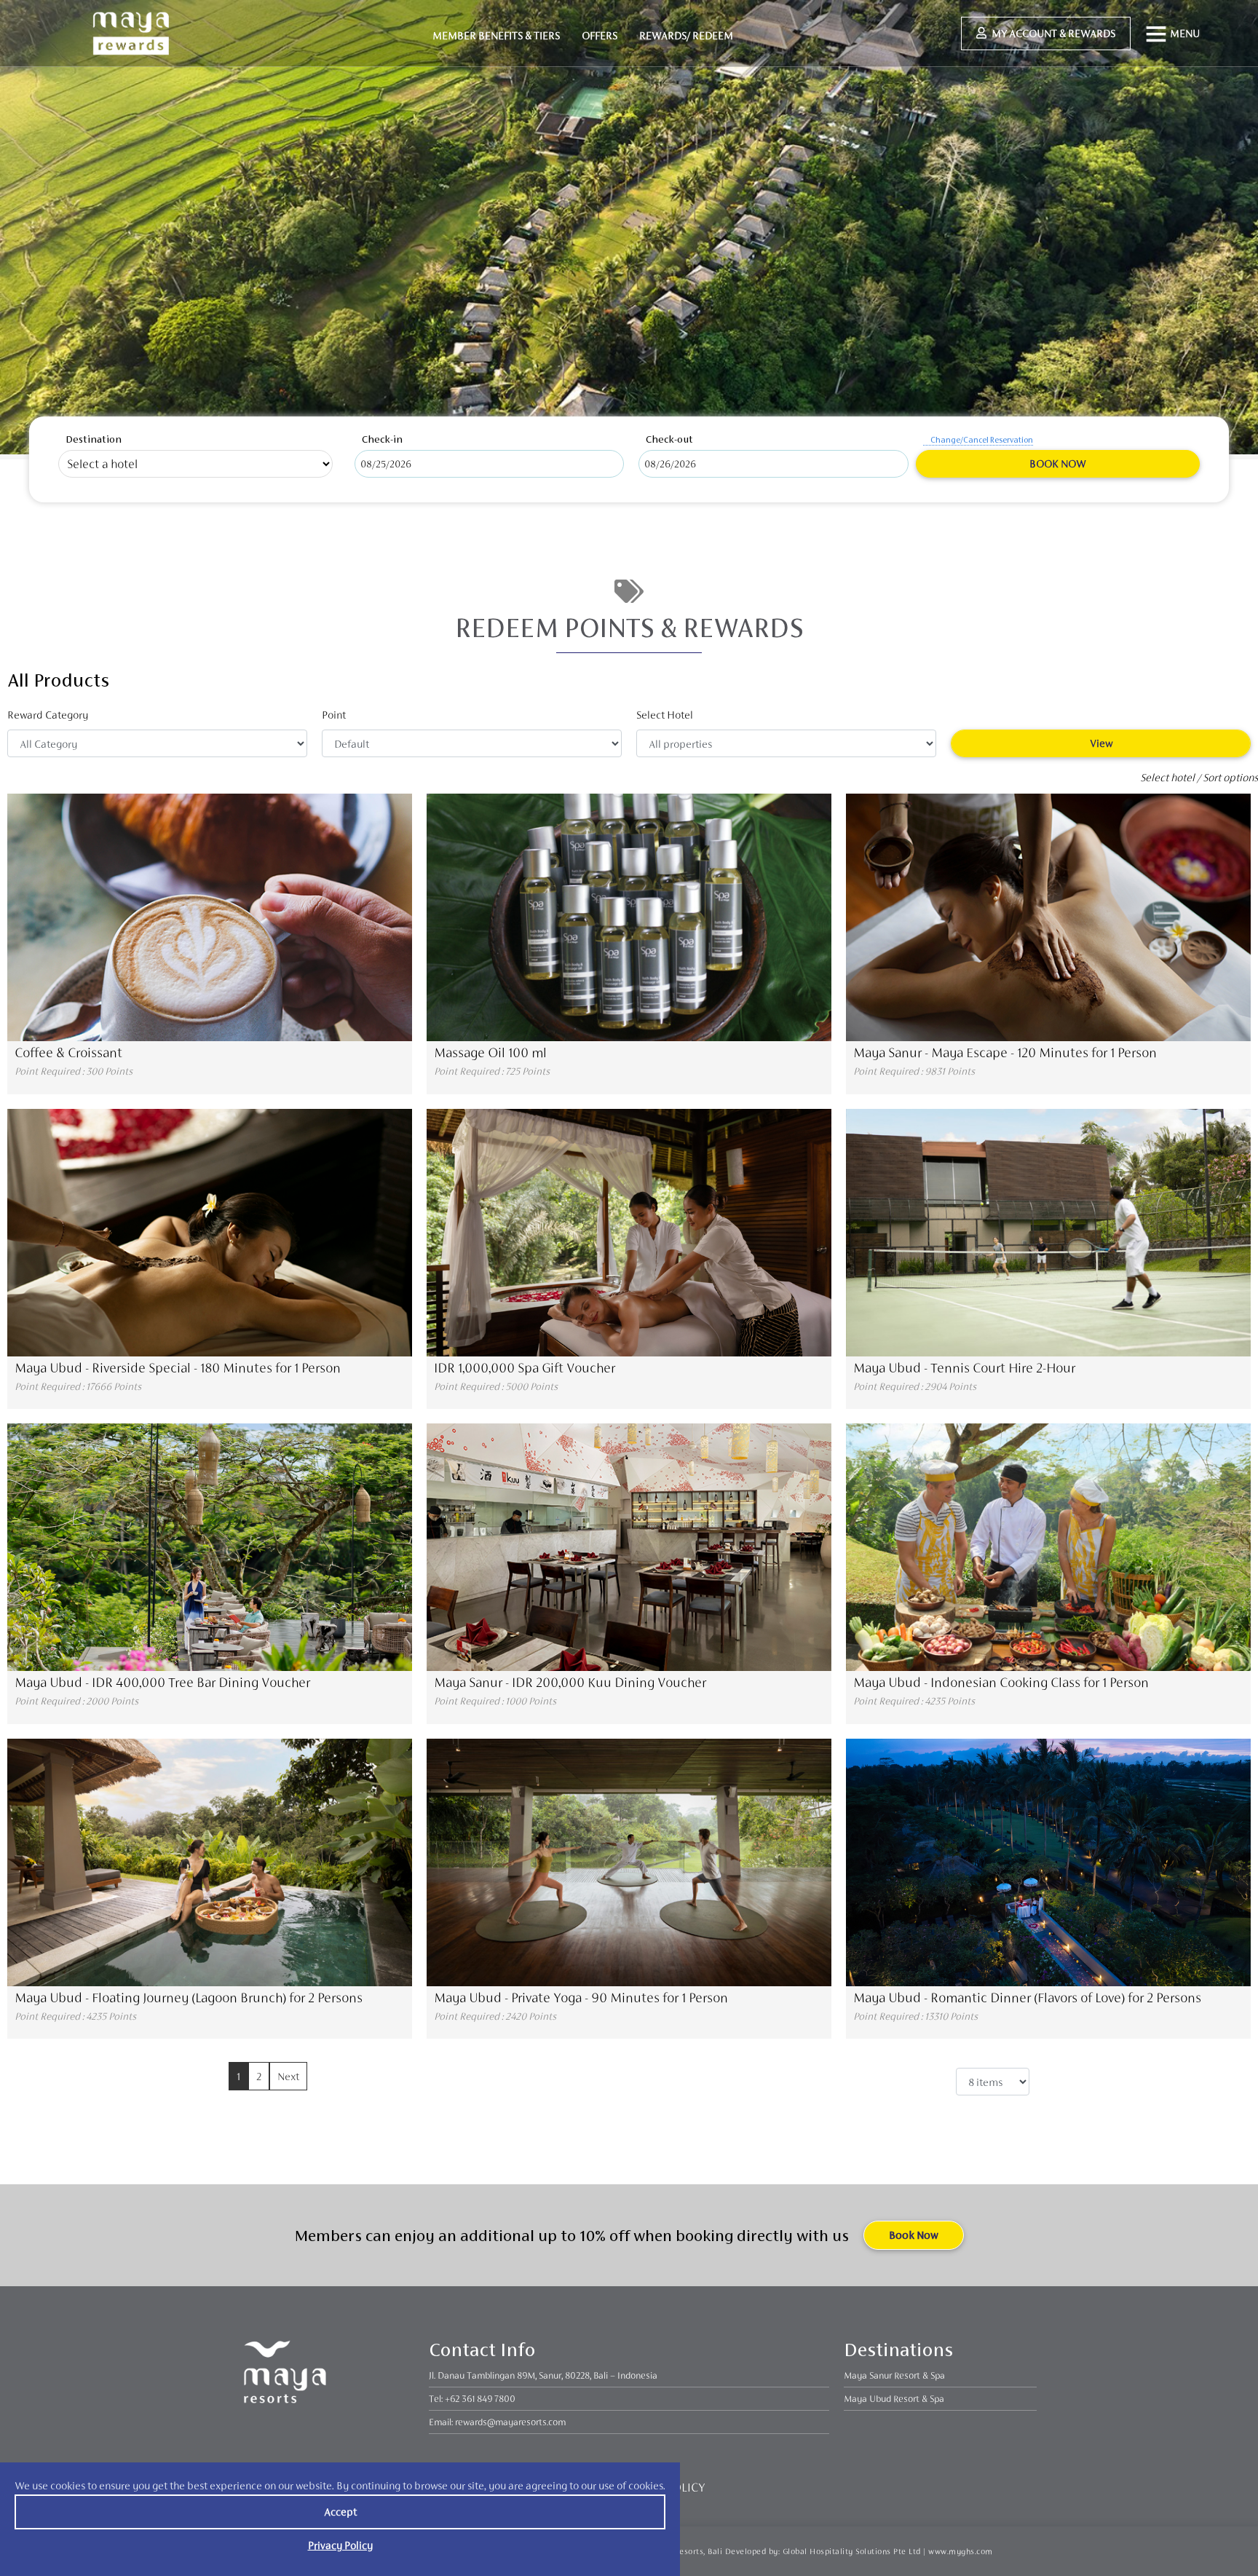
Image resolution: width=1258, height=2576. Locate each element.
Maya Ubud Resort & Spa (894, 2399)
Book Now (1057, 463)
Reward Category (48, 715)
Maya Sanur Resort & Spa (894, 2375)
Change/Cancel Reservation (982, 440)
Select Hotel (665, 715)
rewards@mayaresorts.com (510, 2422)
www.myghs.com (961, 2551)
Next (288, 2076)
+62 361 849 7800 (480, 2399)
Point (334, 715)
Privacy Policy (340, 2545)
